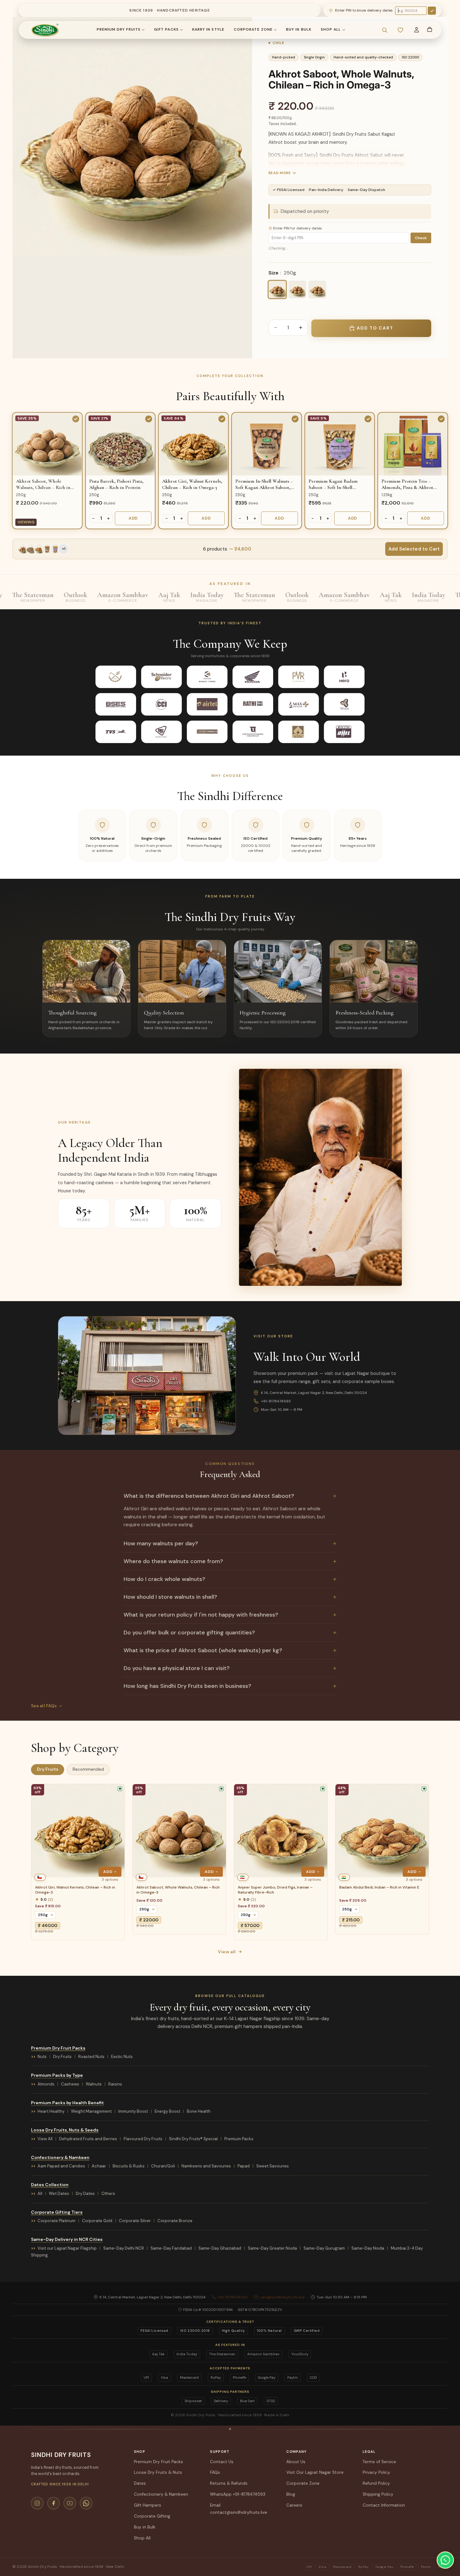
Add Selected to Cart (414, 549)
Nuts (42, 2057)
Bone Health (199, 2111)
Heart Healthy (51, 2111)
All (40, 2194)
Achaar (99, 2166)
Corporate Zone (253, 29)
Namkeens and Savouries (206, 2166)
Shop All (331, 29)
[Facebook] (54, 2503)
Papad (244, 2166)
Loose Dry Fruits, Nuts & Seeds (65, 2130)
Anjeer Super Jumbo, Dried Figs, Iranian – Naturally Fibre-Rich (275, 1890)
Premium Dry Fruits (119, 29)
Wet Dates (59, 2194)
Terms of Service (379, 2462)
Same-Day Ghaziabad (220, 2248)
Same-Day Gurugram (324, 2248)
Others (108, 2194)
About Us (296, 2462)
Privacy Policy (376, 2472)
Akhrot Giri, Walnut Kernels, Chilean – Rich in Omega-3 (75, 1890)
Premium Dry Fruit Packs (58, 2048)
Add (133, 518)
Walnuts (94, 2084)
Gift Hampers (148, 2505)
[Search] (385, 30)
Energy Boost (167, 2111)
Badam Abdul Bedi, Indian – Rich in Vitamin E (379, 1887)
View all (227, 1952)
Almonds (46, 2084)
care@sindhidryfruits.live (282, 2297)
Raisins (115, 2084)
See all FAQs (44, 1706)
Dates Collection (50, 2185)
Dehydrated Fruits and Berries (88, 2139)
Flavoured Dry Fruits (143, 2139)
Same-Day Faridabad (171, 2248)
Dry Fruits (62, 2057)
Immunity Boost (133, 2111)
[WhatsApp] (86, 2503)
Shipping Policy (378, 2494)
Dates (140, 2483)
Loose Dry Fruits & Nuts (158, 2472)
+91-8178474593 (276, 1401)
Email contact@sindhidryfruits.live (239, 2509)
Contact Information (384, 2505)
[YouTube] (70, 2503)
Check (421, 238)
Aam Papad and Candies (61, 2166)
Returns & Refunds (229, 2483)
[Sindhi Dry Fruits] (45, 30)
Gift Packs (166, 29)
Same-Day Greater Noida (272, 2248)
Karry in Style (208, 29)
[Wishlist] (400, 30)
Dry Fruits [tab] (48, 1770)
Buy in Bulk (299, 29)
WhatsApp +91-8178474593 (238, 2494)
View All (45, 2139)
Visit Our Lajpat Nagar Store (315, 2472)
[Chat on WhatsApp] (445, 2560)
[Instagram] (37, 2503)
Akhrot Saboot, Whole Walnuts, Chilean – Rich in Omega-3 (178, 1890)
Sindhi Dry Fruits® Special (193, 2139)
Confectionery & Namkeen (60, 2157)
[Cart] (430, 29)
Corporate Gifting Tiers (57, 2212)
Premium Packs (239, 2139)
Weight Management (91, 2111)
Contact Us (222, 2462)
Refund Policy (376, 2483)
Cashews (70, 2084)
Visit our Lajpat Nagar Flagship (67, 2248)
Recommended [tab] (88, 1770)
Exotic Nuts (122, 2057)
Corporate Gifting (152, 2516)
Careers (294, 2505)
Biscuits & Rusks (129, 2166)
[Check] (432, 11)
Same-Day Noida (368, 2248)
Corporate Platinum (56, 2221)
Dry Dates (85, 2194)
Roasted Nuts (91, 2057)
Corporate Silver (135, 2221)
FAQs (215, 2472)
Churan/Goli (163, 2166)
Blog (291, 2494)
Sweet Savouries (273, 2166)
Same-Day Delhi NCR (124, 2248)
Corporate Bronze (175, 2221)
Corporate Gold (97, 2221)
